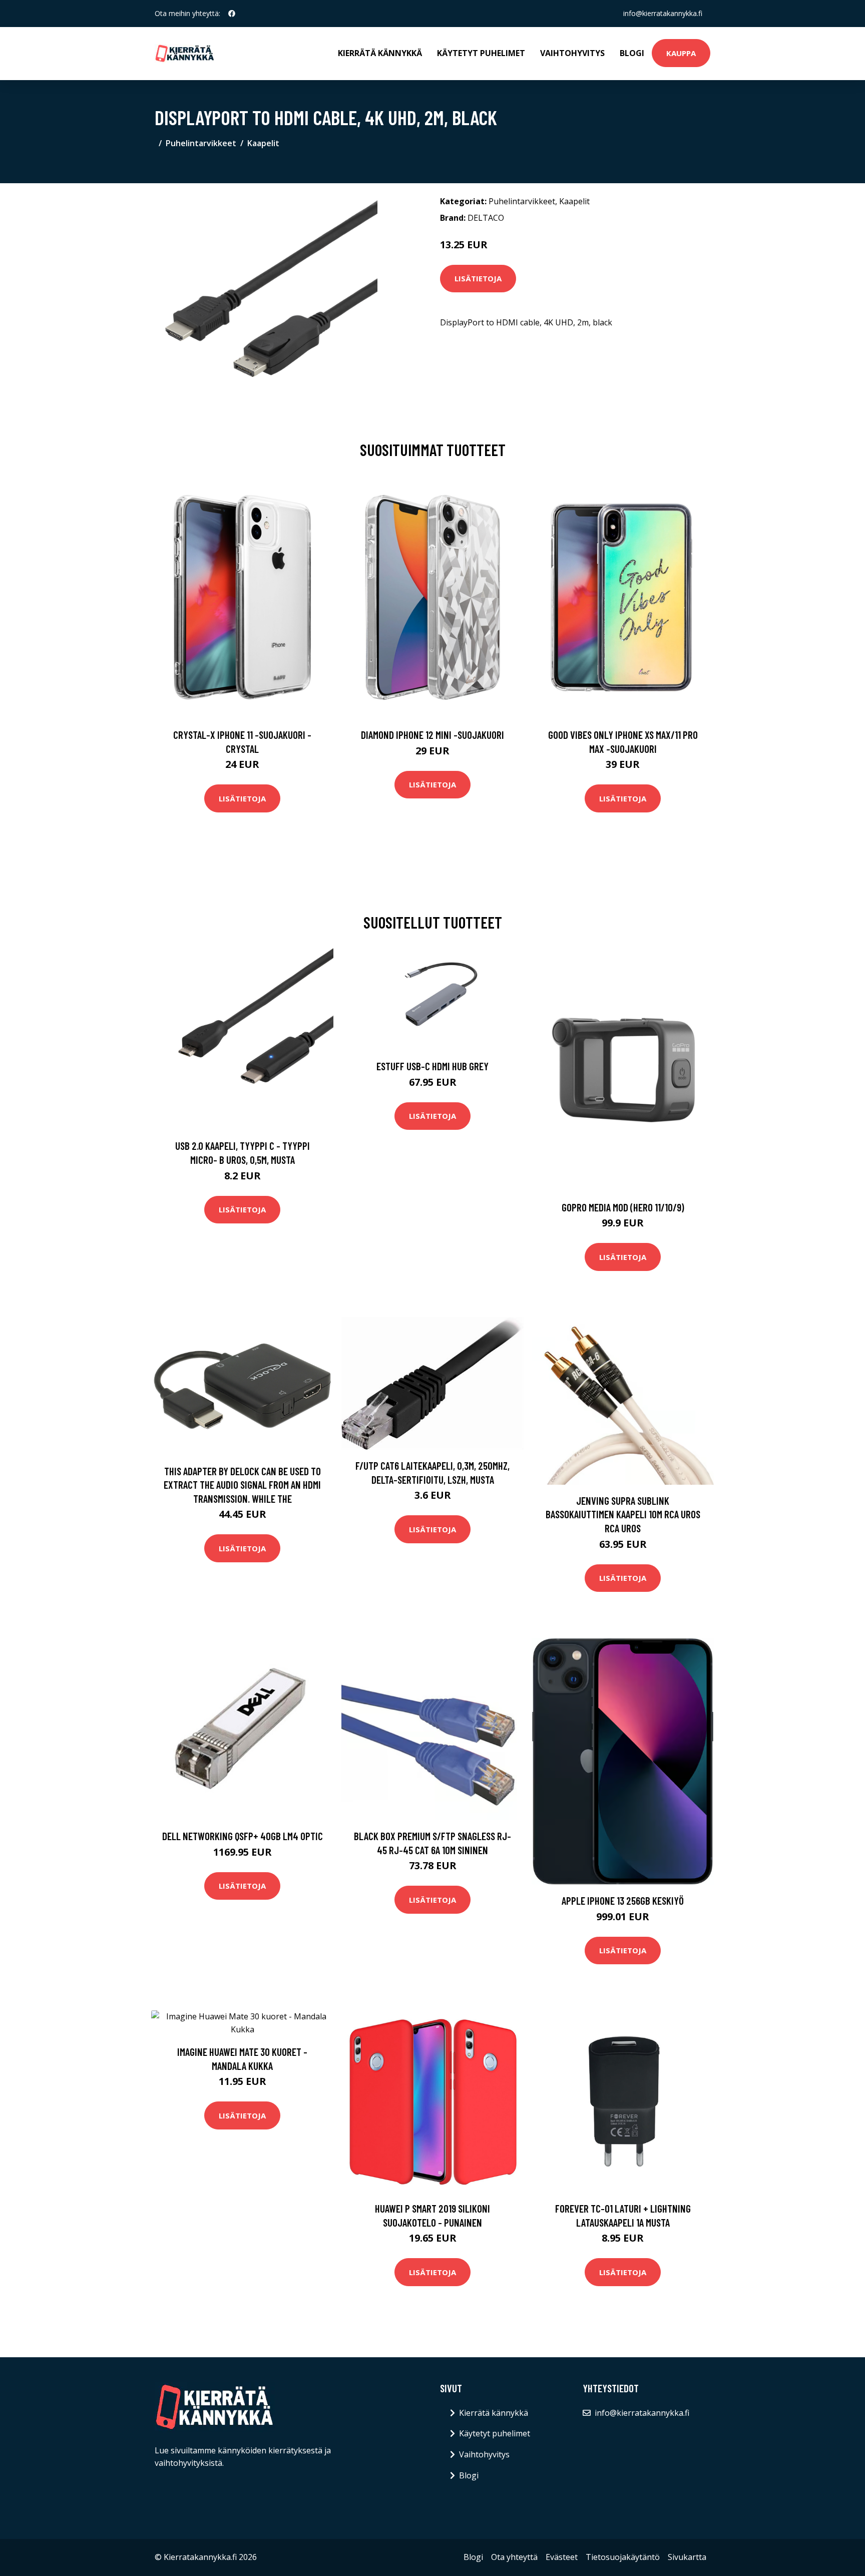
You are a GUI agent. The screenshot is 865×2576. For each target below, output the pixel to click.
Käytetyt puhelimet (481, 53)
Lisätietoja (478, 278)
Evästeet (562, 2557)
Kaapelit (263, 143)
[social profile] (232, 14)
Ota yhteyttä (514, 2557)
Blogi (632, 53)
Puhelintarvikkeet (201, 143)
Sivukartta (687, 2557)
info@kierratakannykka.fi (663, 13)
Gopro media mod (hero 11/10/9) (623, 1207)
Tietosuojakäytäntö (623, 2557)
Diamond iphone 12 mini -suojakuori (432, 735)
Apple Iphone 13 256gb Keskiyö (623, 1900)
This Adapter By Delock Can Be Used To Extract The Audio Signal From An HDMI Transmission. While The (242, 1485)
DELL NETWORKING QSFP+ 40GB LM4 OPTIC (243, 1836)
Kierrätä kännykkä (380, 53)
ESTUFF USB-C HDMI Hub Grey (432, 1066)
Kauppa (681, 53)
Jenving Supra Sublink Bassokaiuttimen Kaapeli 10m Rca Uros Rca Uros (623, 1514)
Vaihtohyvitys (572, 53)
